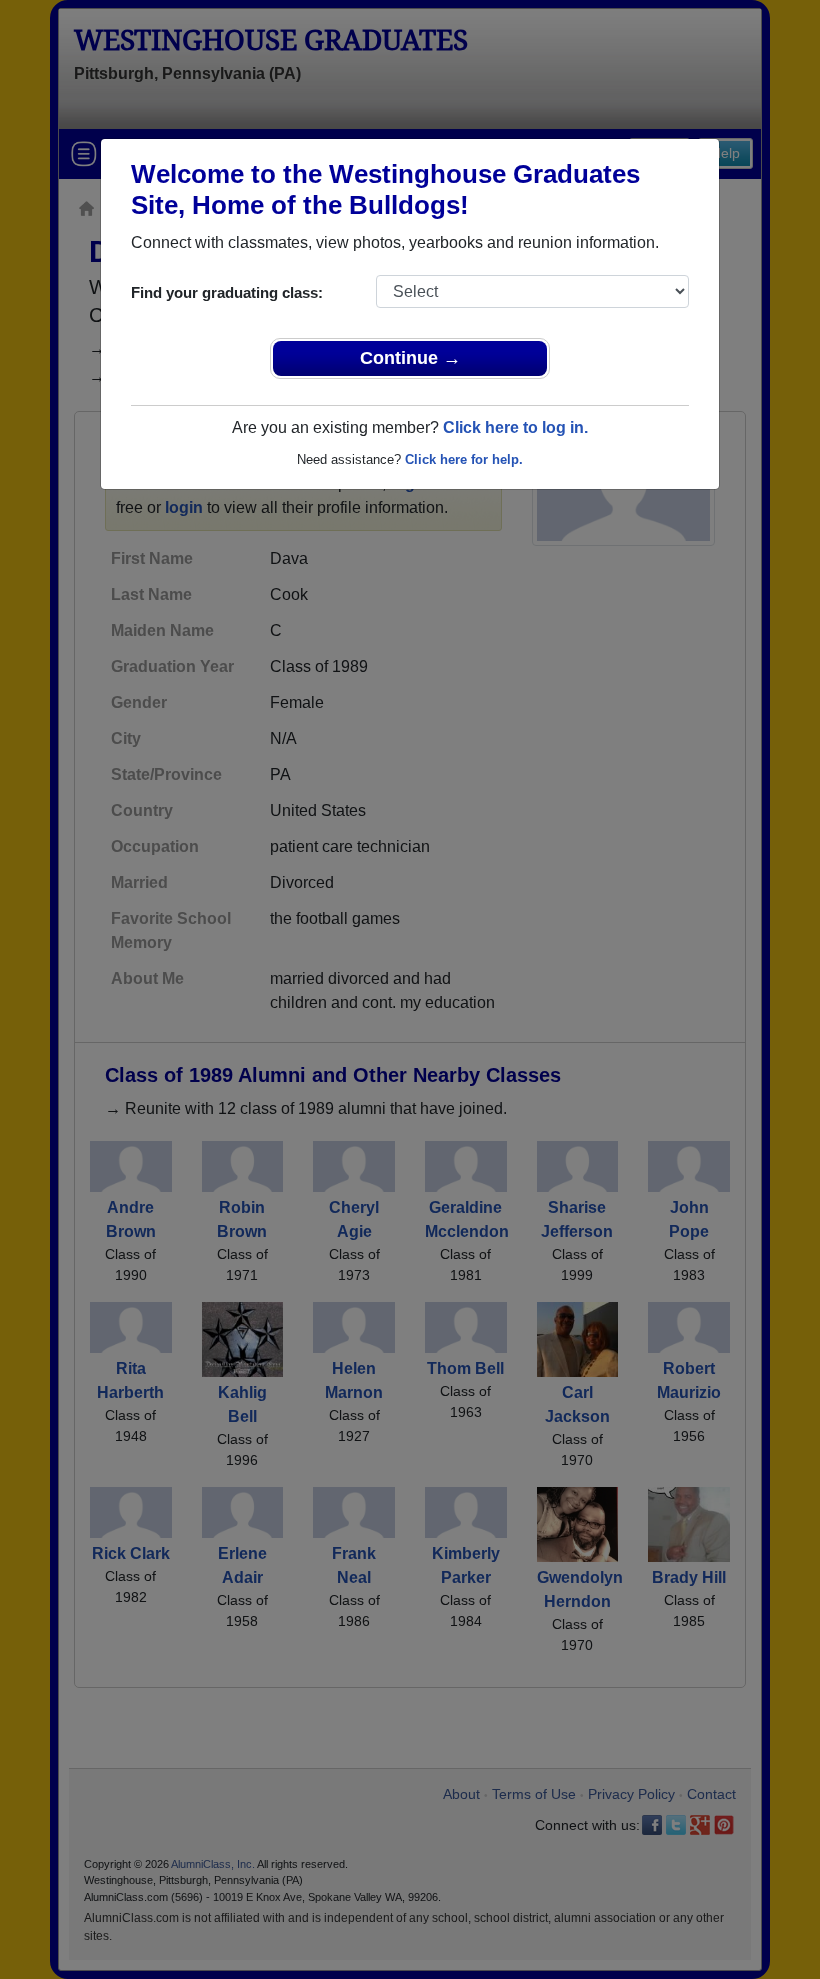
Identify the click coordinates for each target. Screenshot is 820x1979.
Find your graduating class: (227, 292)
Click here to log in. (515, 427)
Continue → (410, 358)
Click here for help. (464, 459)
